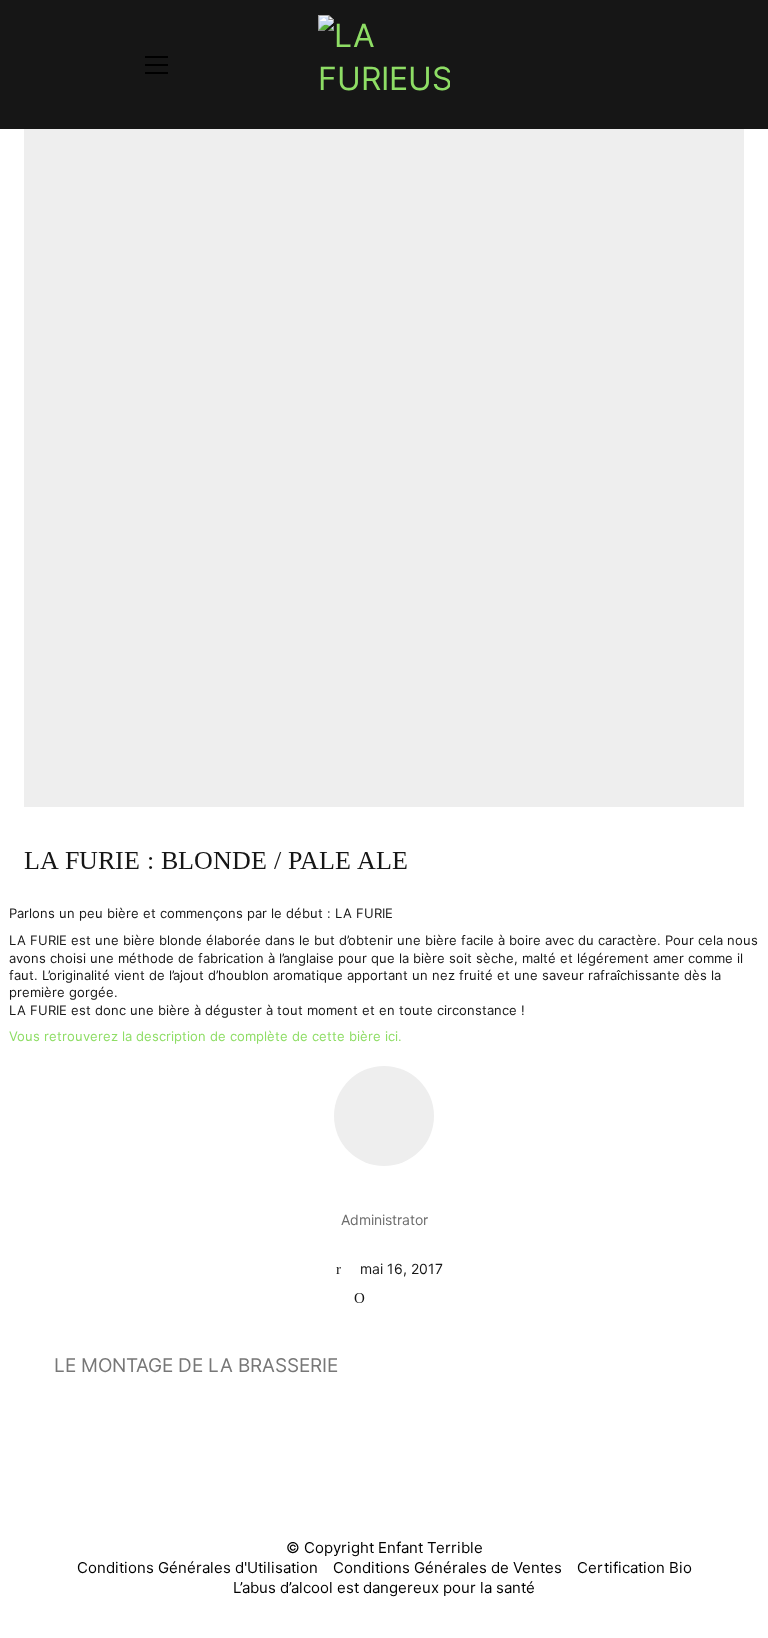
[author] (384, 1116)
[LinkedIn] (432, 1483)
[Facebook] (332, 1483)
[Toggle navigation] (156, 65)
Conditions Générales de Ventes (447, 1567)
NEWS (401, 1297)
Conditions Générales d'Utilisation (197, 1567)
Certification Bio (634, 1567)
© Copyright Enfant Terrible (384, 1547)
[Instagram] (382, 1483)
